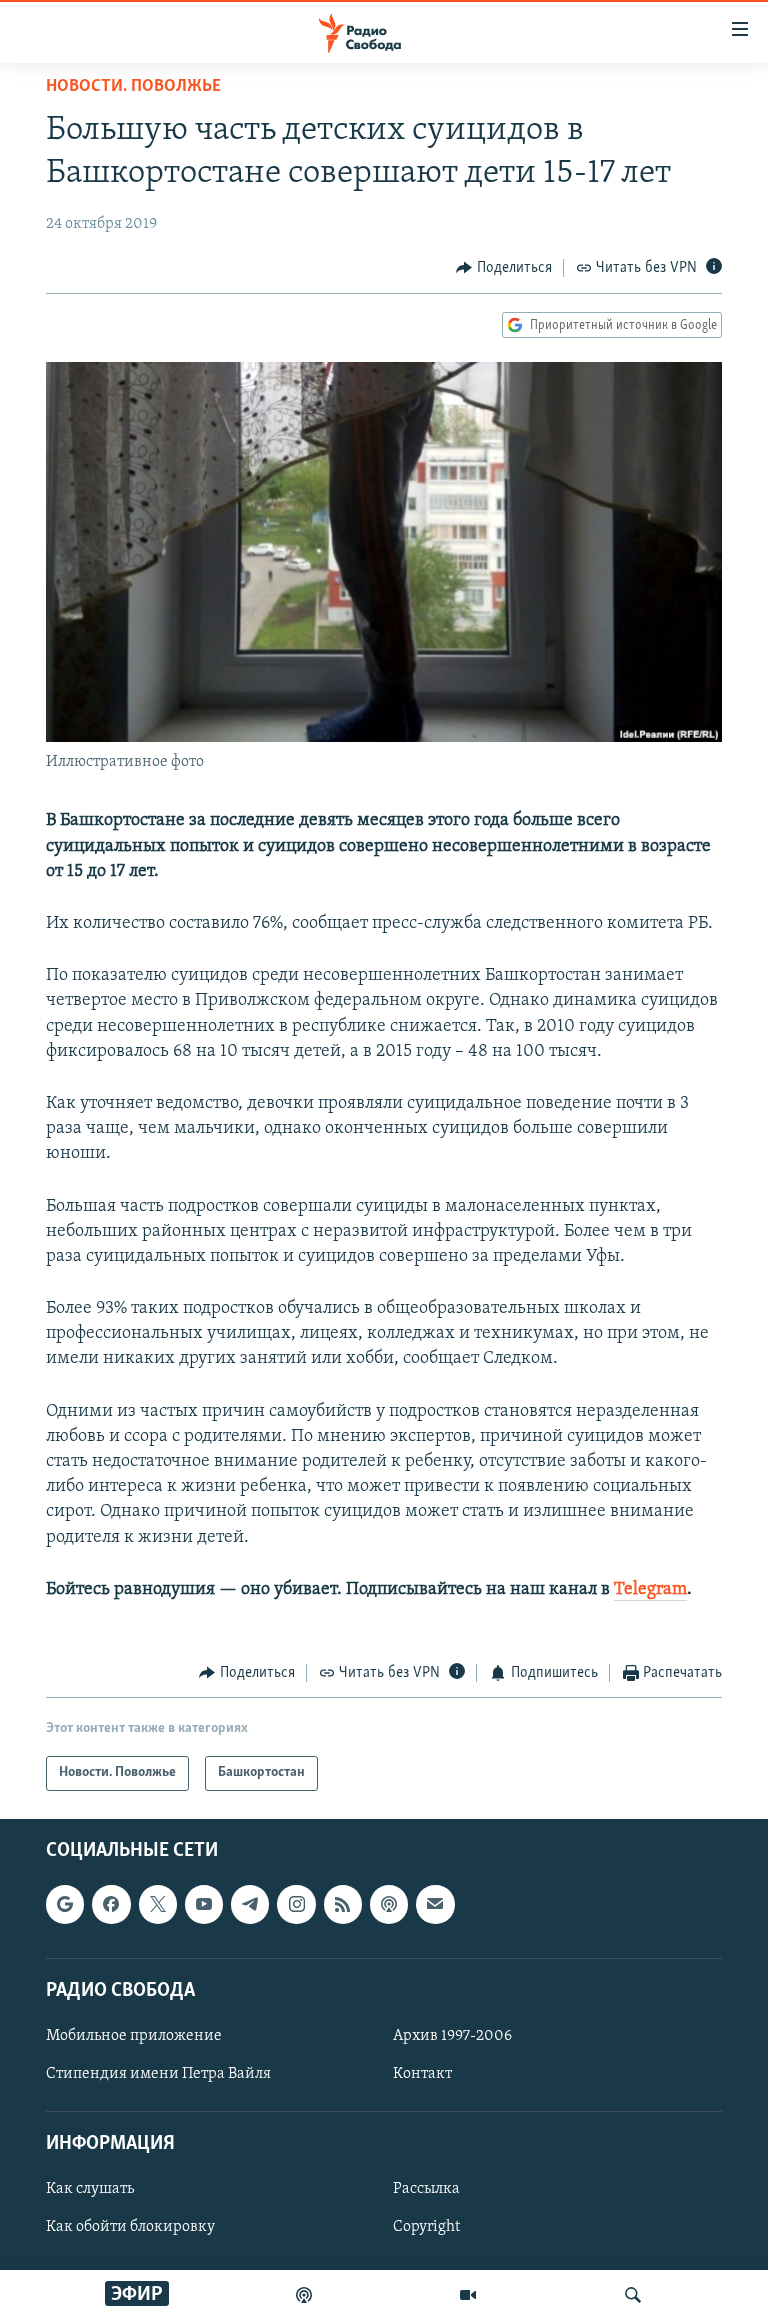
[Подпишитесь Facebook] (111, 1904)
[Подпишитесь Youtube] (204, 1904)
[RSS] (343, 1904)
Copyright (426, 2227)
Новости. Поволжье (133, 87)
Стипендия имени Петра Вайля (158, 2074)
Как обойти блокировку (130, 2227)
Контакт (422, 2074)
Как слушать (90, 2189)
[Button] (504, 268)
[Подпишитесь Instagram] (296, 1904)
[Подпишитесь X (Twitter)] (158, 1904)
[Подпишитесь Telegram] (250, 1904)
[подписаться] (435, 1904)
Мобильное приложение (134, 2035)
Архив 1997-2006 (452, 2035)
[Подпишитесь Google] (65, 1904)
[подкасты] (304, 2295)
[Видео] (468, 2295)
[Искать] (633, 2295)
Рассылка (426, 2189)
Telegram (650, 1590)
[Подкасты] (389, 1904)
